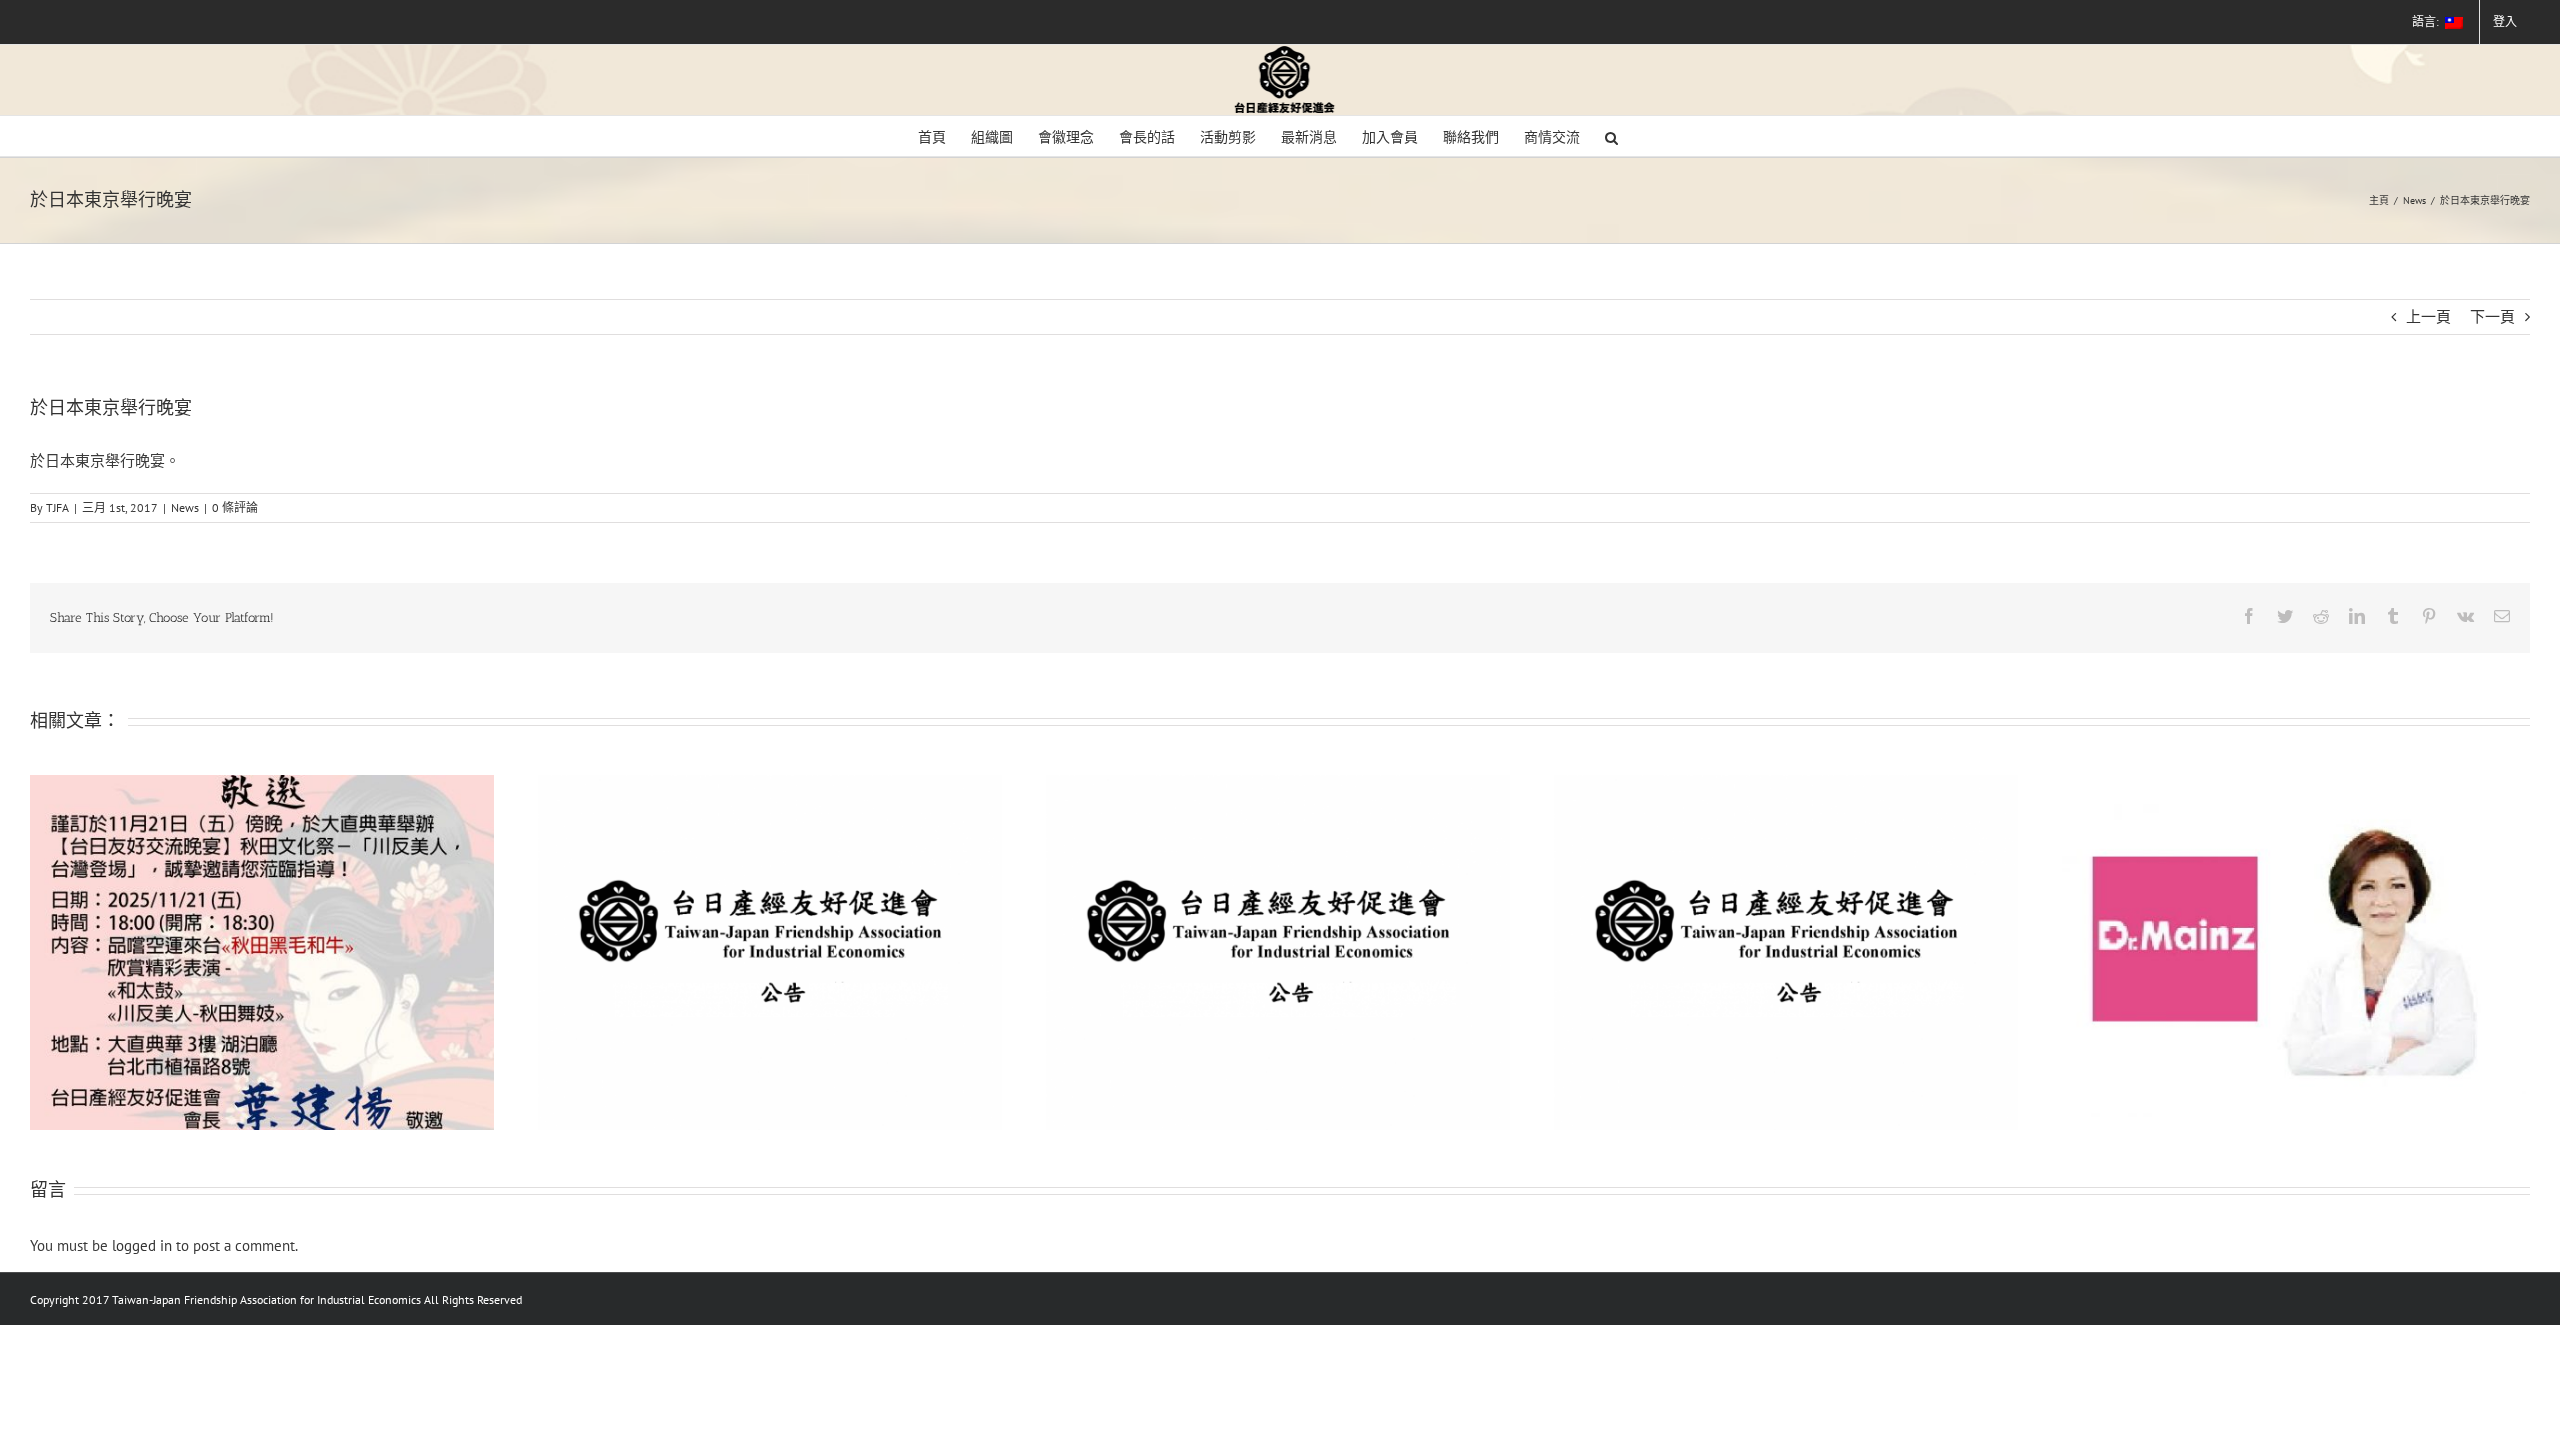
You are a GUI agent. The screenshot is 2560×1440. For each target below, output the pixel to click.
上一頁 (2428, 316)
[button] (1611, 136)
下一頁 (2492, 316)
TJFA (57, 507)
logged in (142, 1245)
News (185, 507)
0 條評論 (235, 507)
